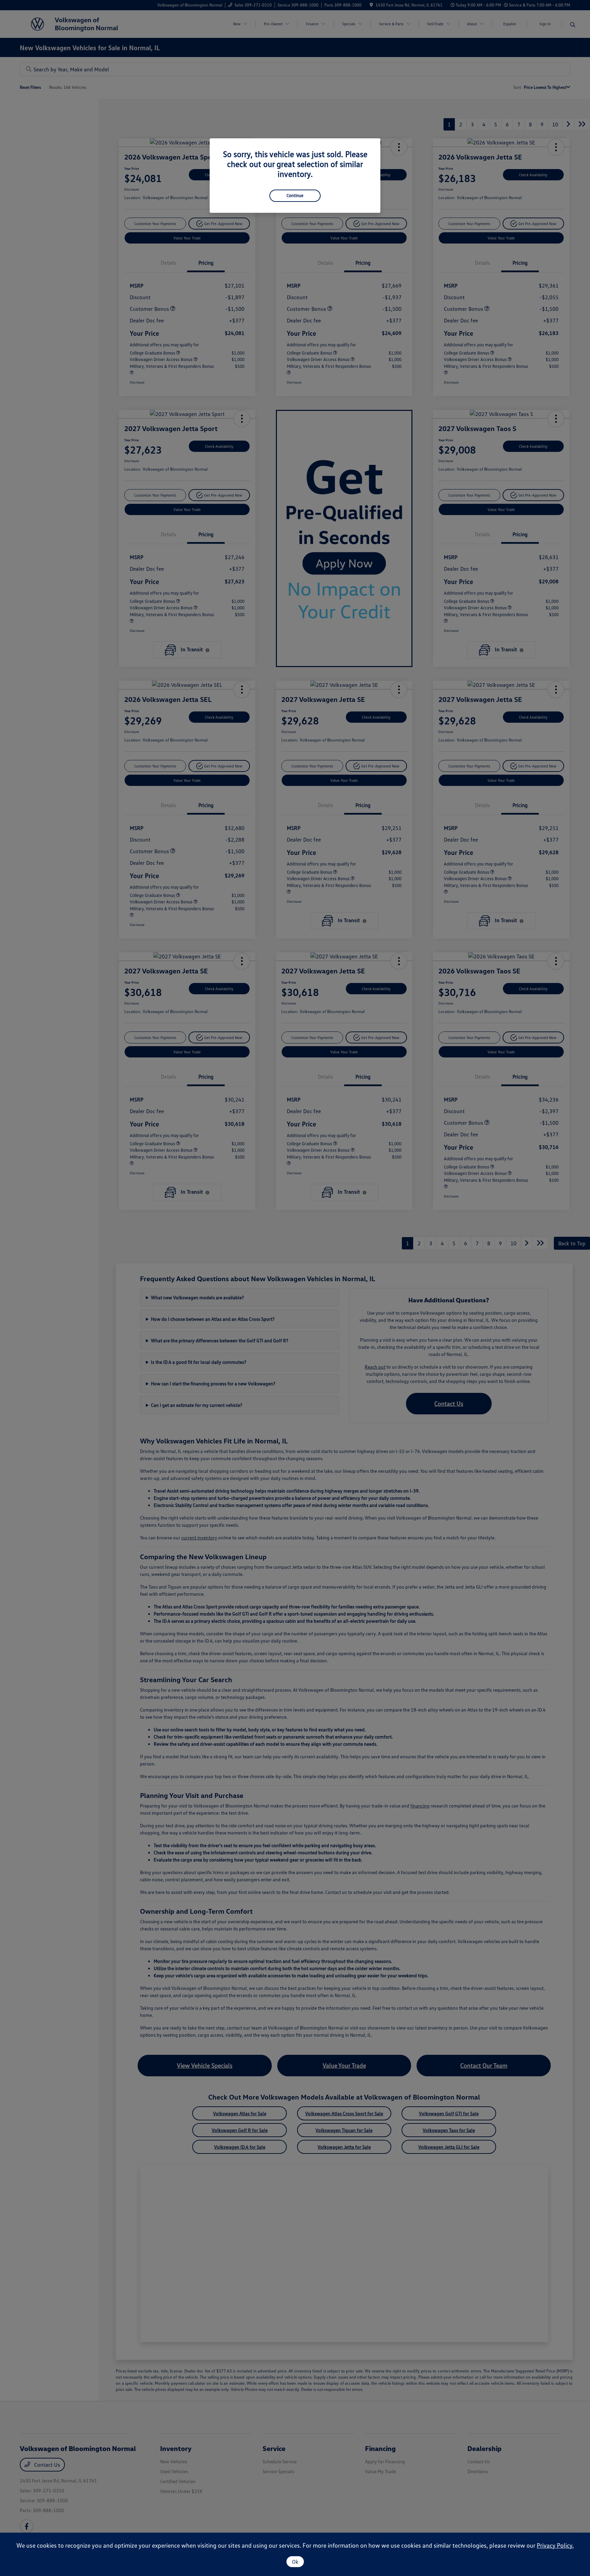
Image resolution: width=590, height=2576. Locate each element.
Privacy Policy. (555, 2545)
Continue (295, 195)
